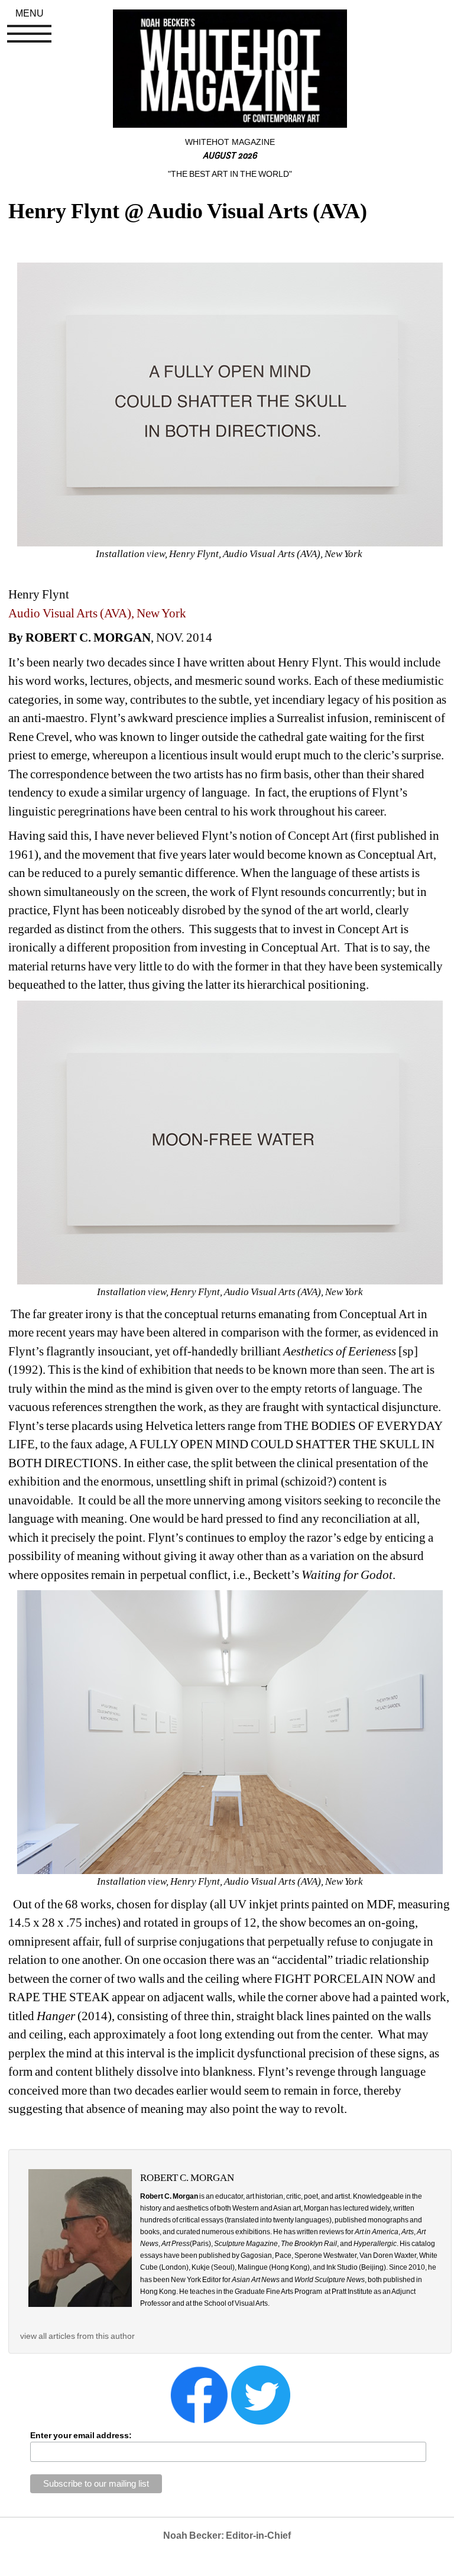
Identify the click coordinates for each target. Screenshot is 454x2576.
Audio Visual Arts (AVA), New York (97, 613)
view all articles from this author (77, 2336)
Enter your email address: (81, 2435)
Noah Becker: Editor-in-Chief (227, 2535)
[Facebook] (199, 2394)
